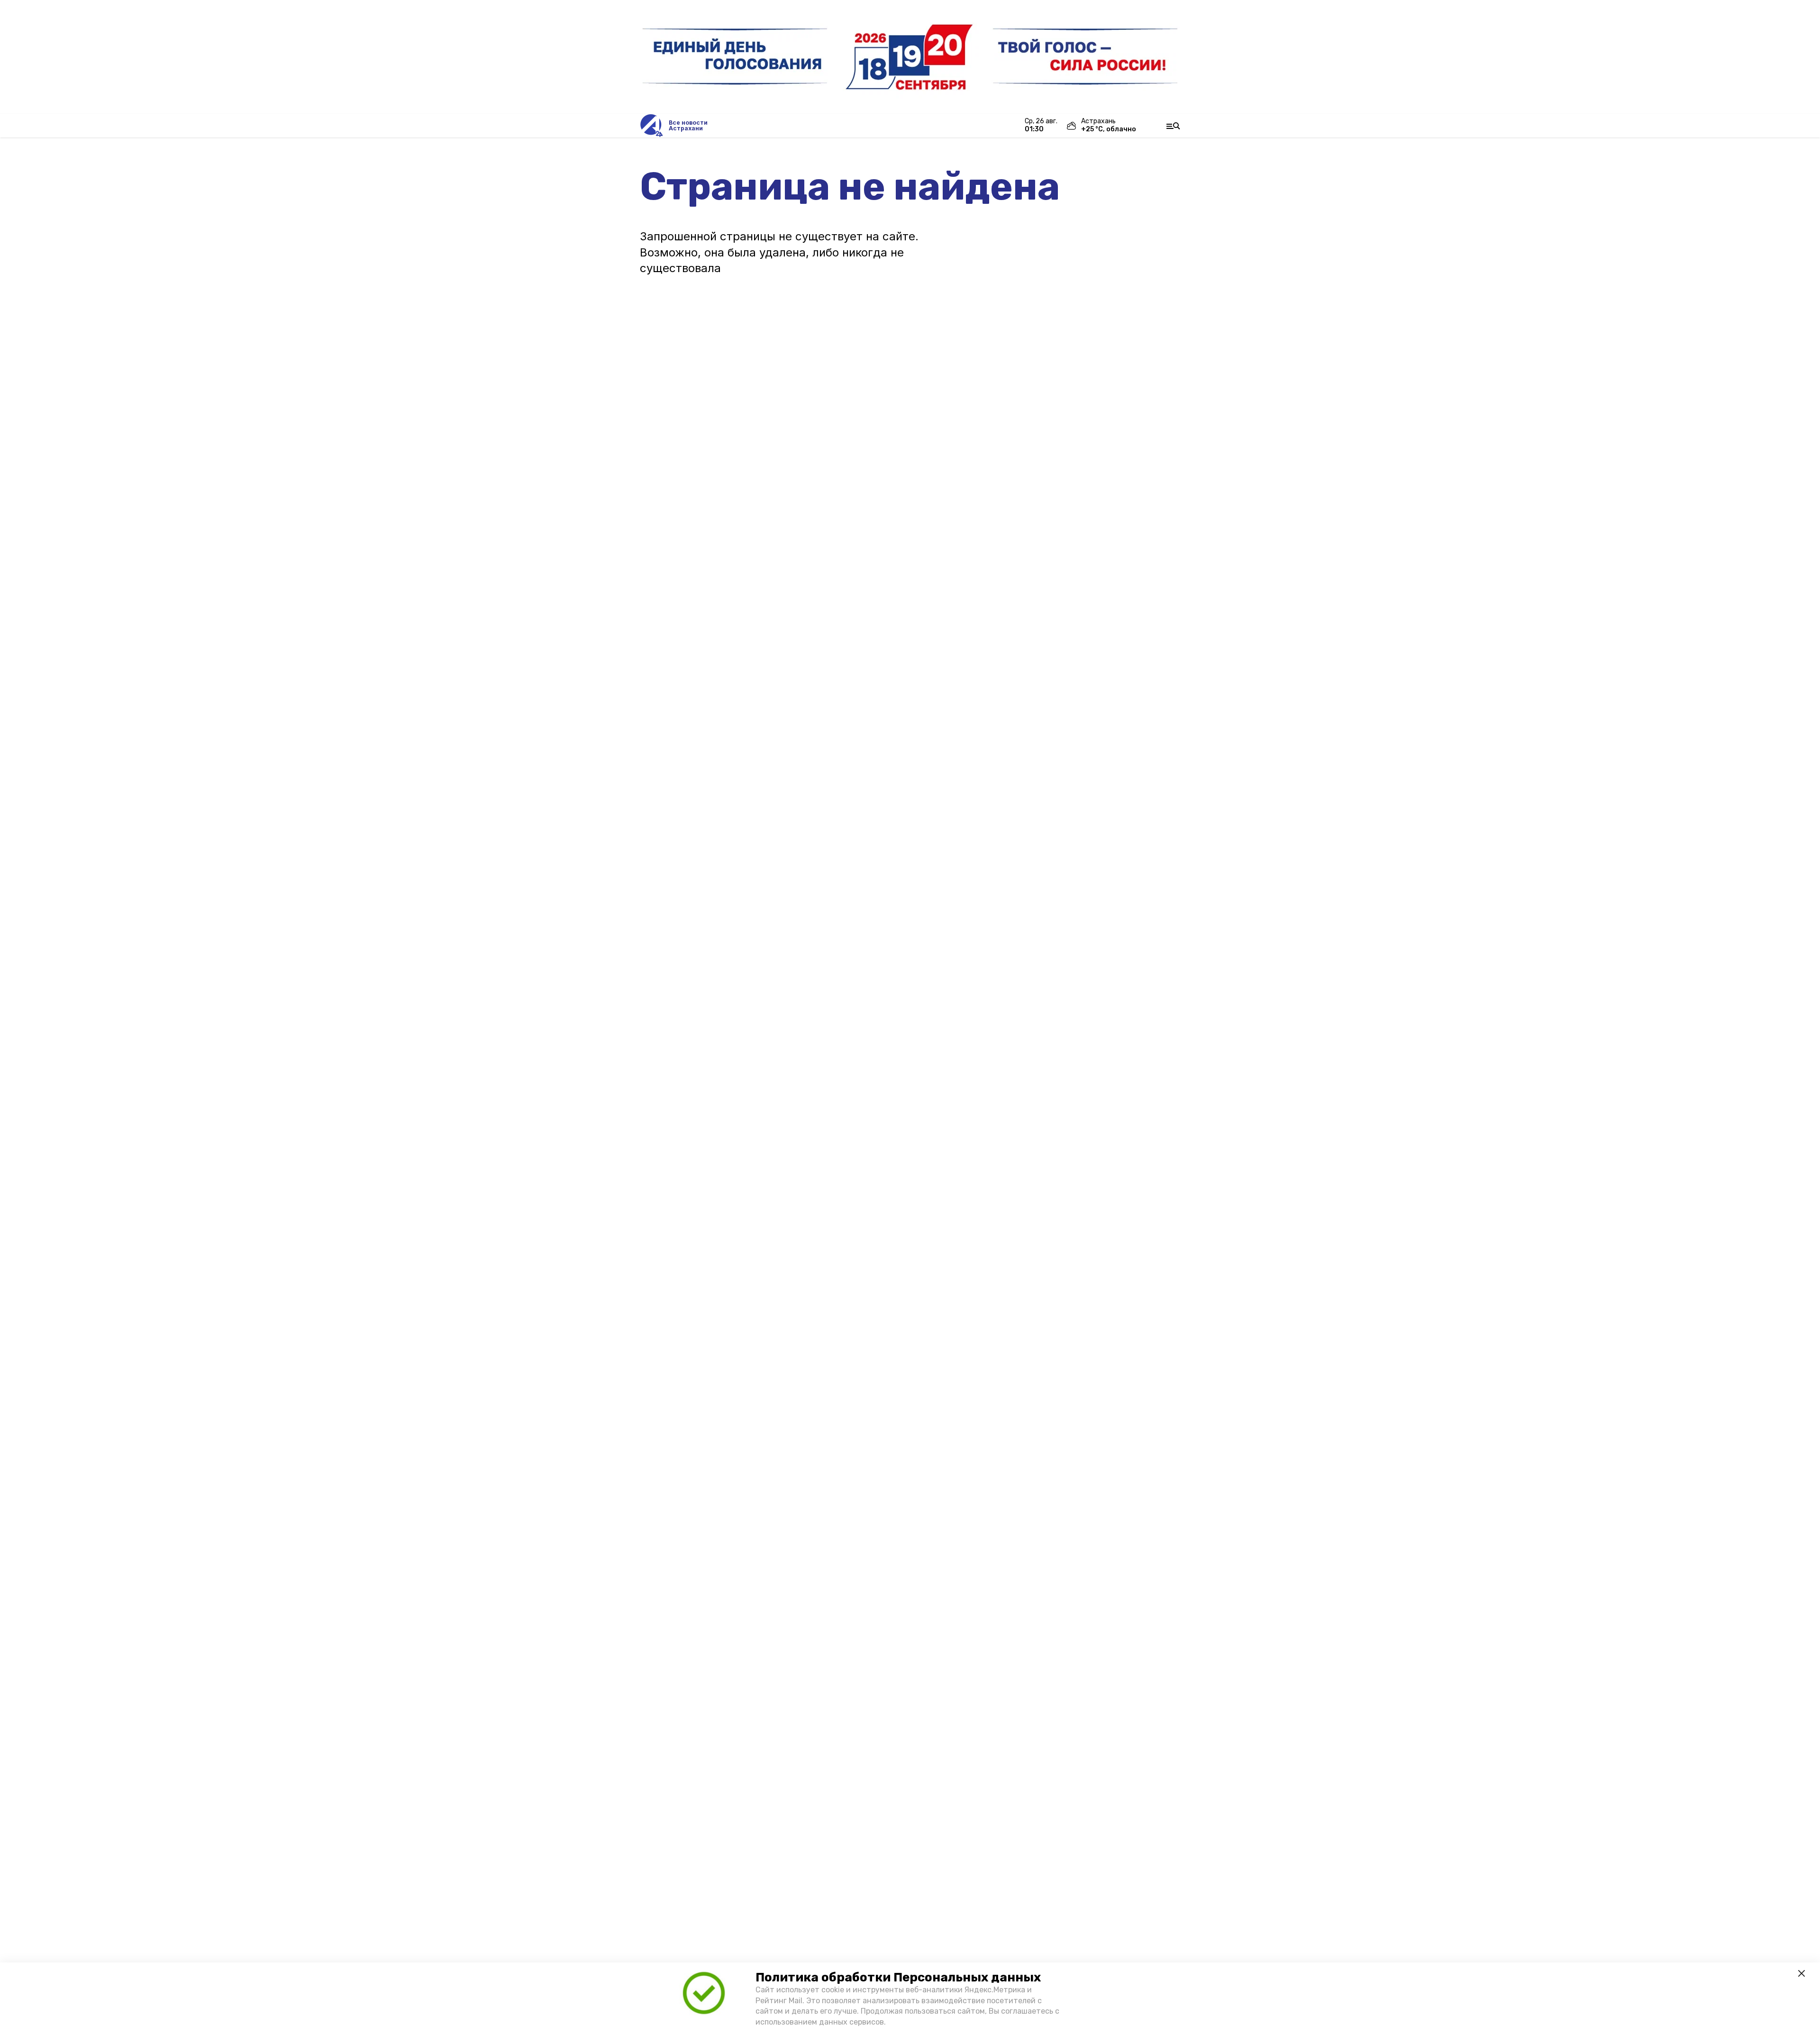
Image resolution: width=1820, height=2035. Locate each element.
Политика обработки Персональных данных (898, 1977)
